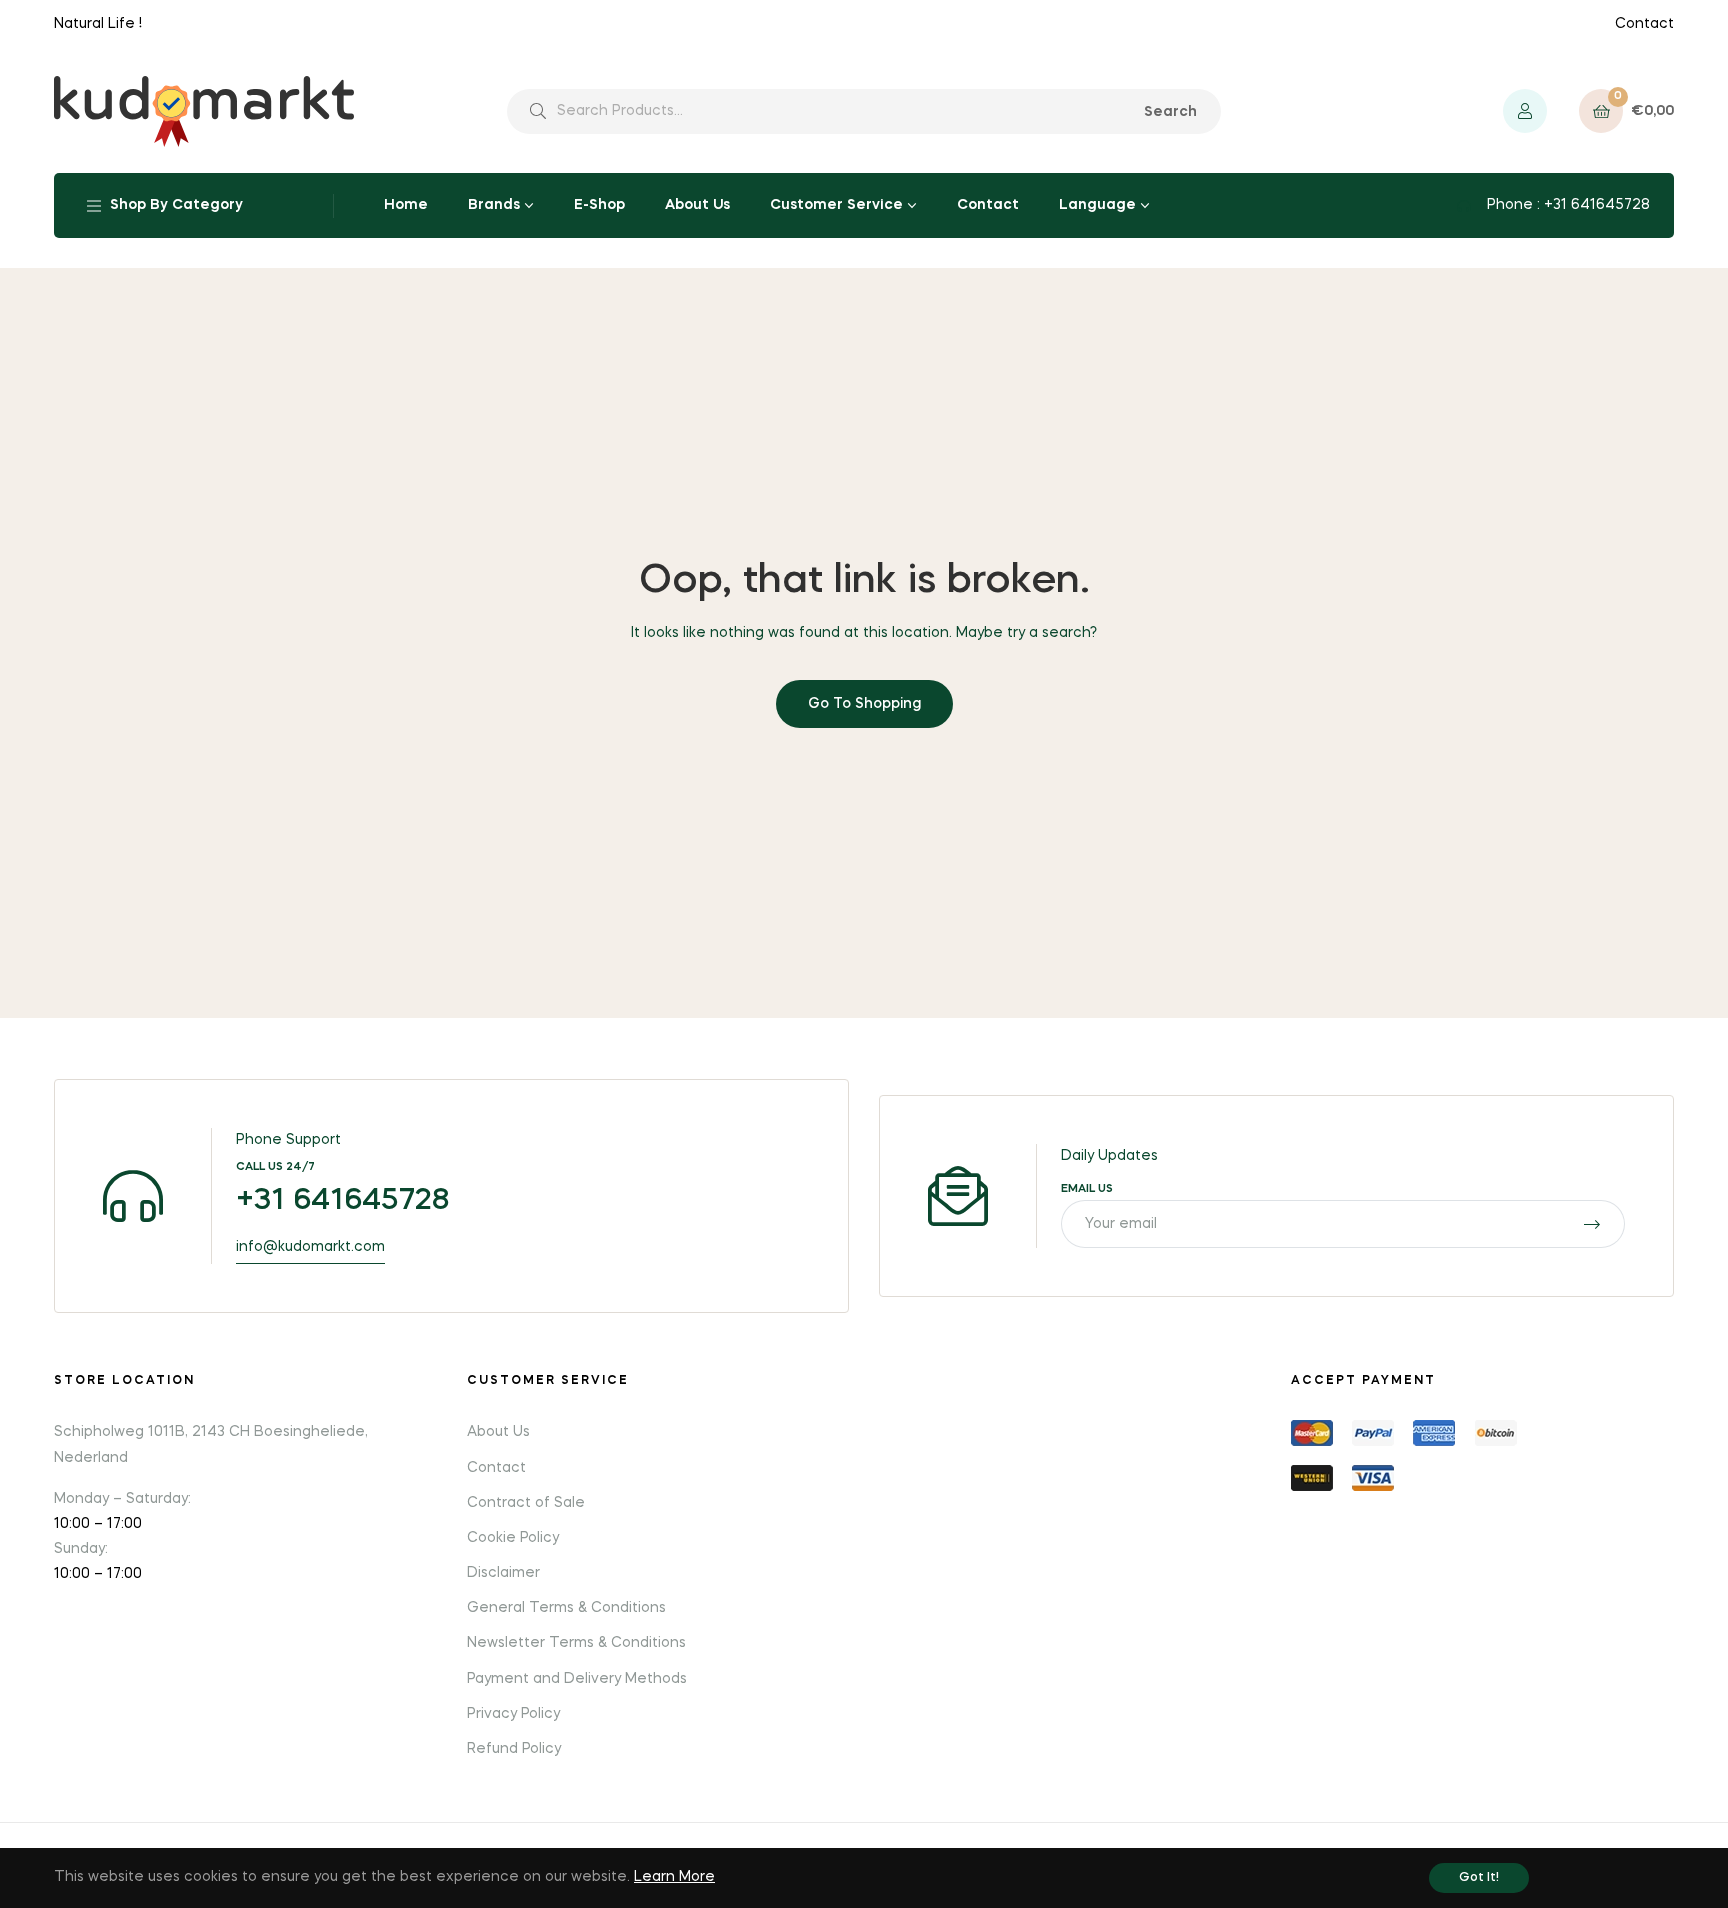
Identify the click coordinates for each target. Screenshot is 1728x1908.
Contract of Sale (526, 1503)
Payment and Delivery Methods (577, 1679)
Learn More (674, 1877)
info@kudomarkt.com (310, 1247)
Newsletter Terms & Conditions (576, 1643)
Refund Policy (514, 1749)
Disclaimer (503, 1573)
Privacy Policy (513, 1714)
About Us (498, 1432)
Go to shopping (864, 704)
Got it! (1479, 1878)
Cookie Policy (513, 1538)
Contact (1644, 24)
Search (1170, 112)
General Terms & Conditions (566, 1608)
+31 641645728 (343, 1201)
